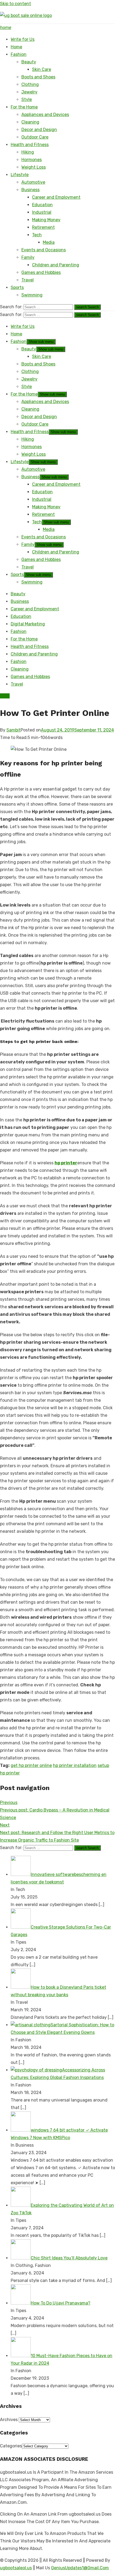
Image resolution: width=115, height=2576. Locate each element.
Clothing (30, 84)
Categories (11, 2446)
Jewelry (29, 92)
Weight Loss (34, 167)
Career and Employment (56, 197)
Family (28, 257)
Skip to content (16, 4)
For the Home (24, 107)
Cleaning (30, 122)
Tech (37, 235)
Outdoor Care (35, 137)
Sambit (14, 730)
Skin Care (42, 69)
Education (42, 205)
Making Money (46, 220)
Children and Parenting (56, 265)
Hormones (32, 160)
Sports (17, 287)
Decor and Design (39, 130)
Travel (28, 280)
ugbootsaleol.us (16, 2568)
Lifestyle (20, 175)
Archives (9, 2420)
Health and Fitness (30, 145)
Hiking (28, 152)
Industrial (42, 212)
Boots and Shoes (38, 77)
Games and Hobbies (41, 272)
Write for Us (23, 39)
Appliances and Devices (45, 115)
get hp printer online (31, 1765)
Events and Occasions (44, 250)
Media (49, 242)
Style (27, 99)
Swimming (32, 295)
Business (30, 190)
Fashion (19, 54)
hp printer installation (75, 1765)
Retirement (43, 227)
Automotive (33, 182)
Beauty (29, 62)
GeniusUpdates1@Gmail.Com (80, 2568)
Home (16, 47)
